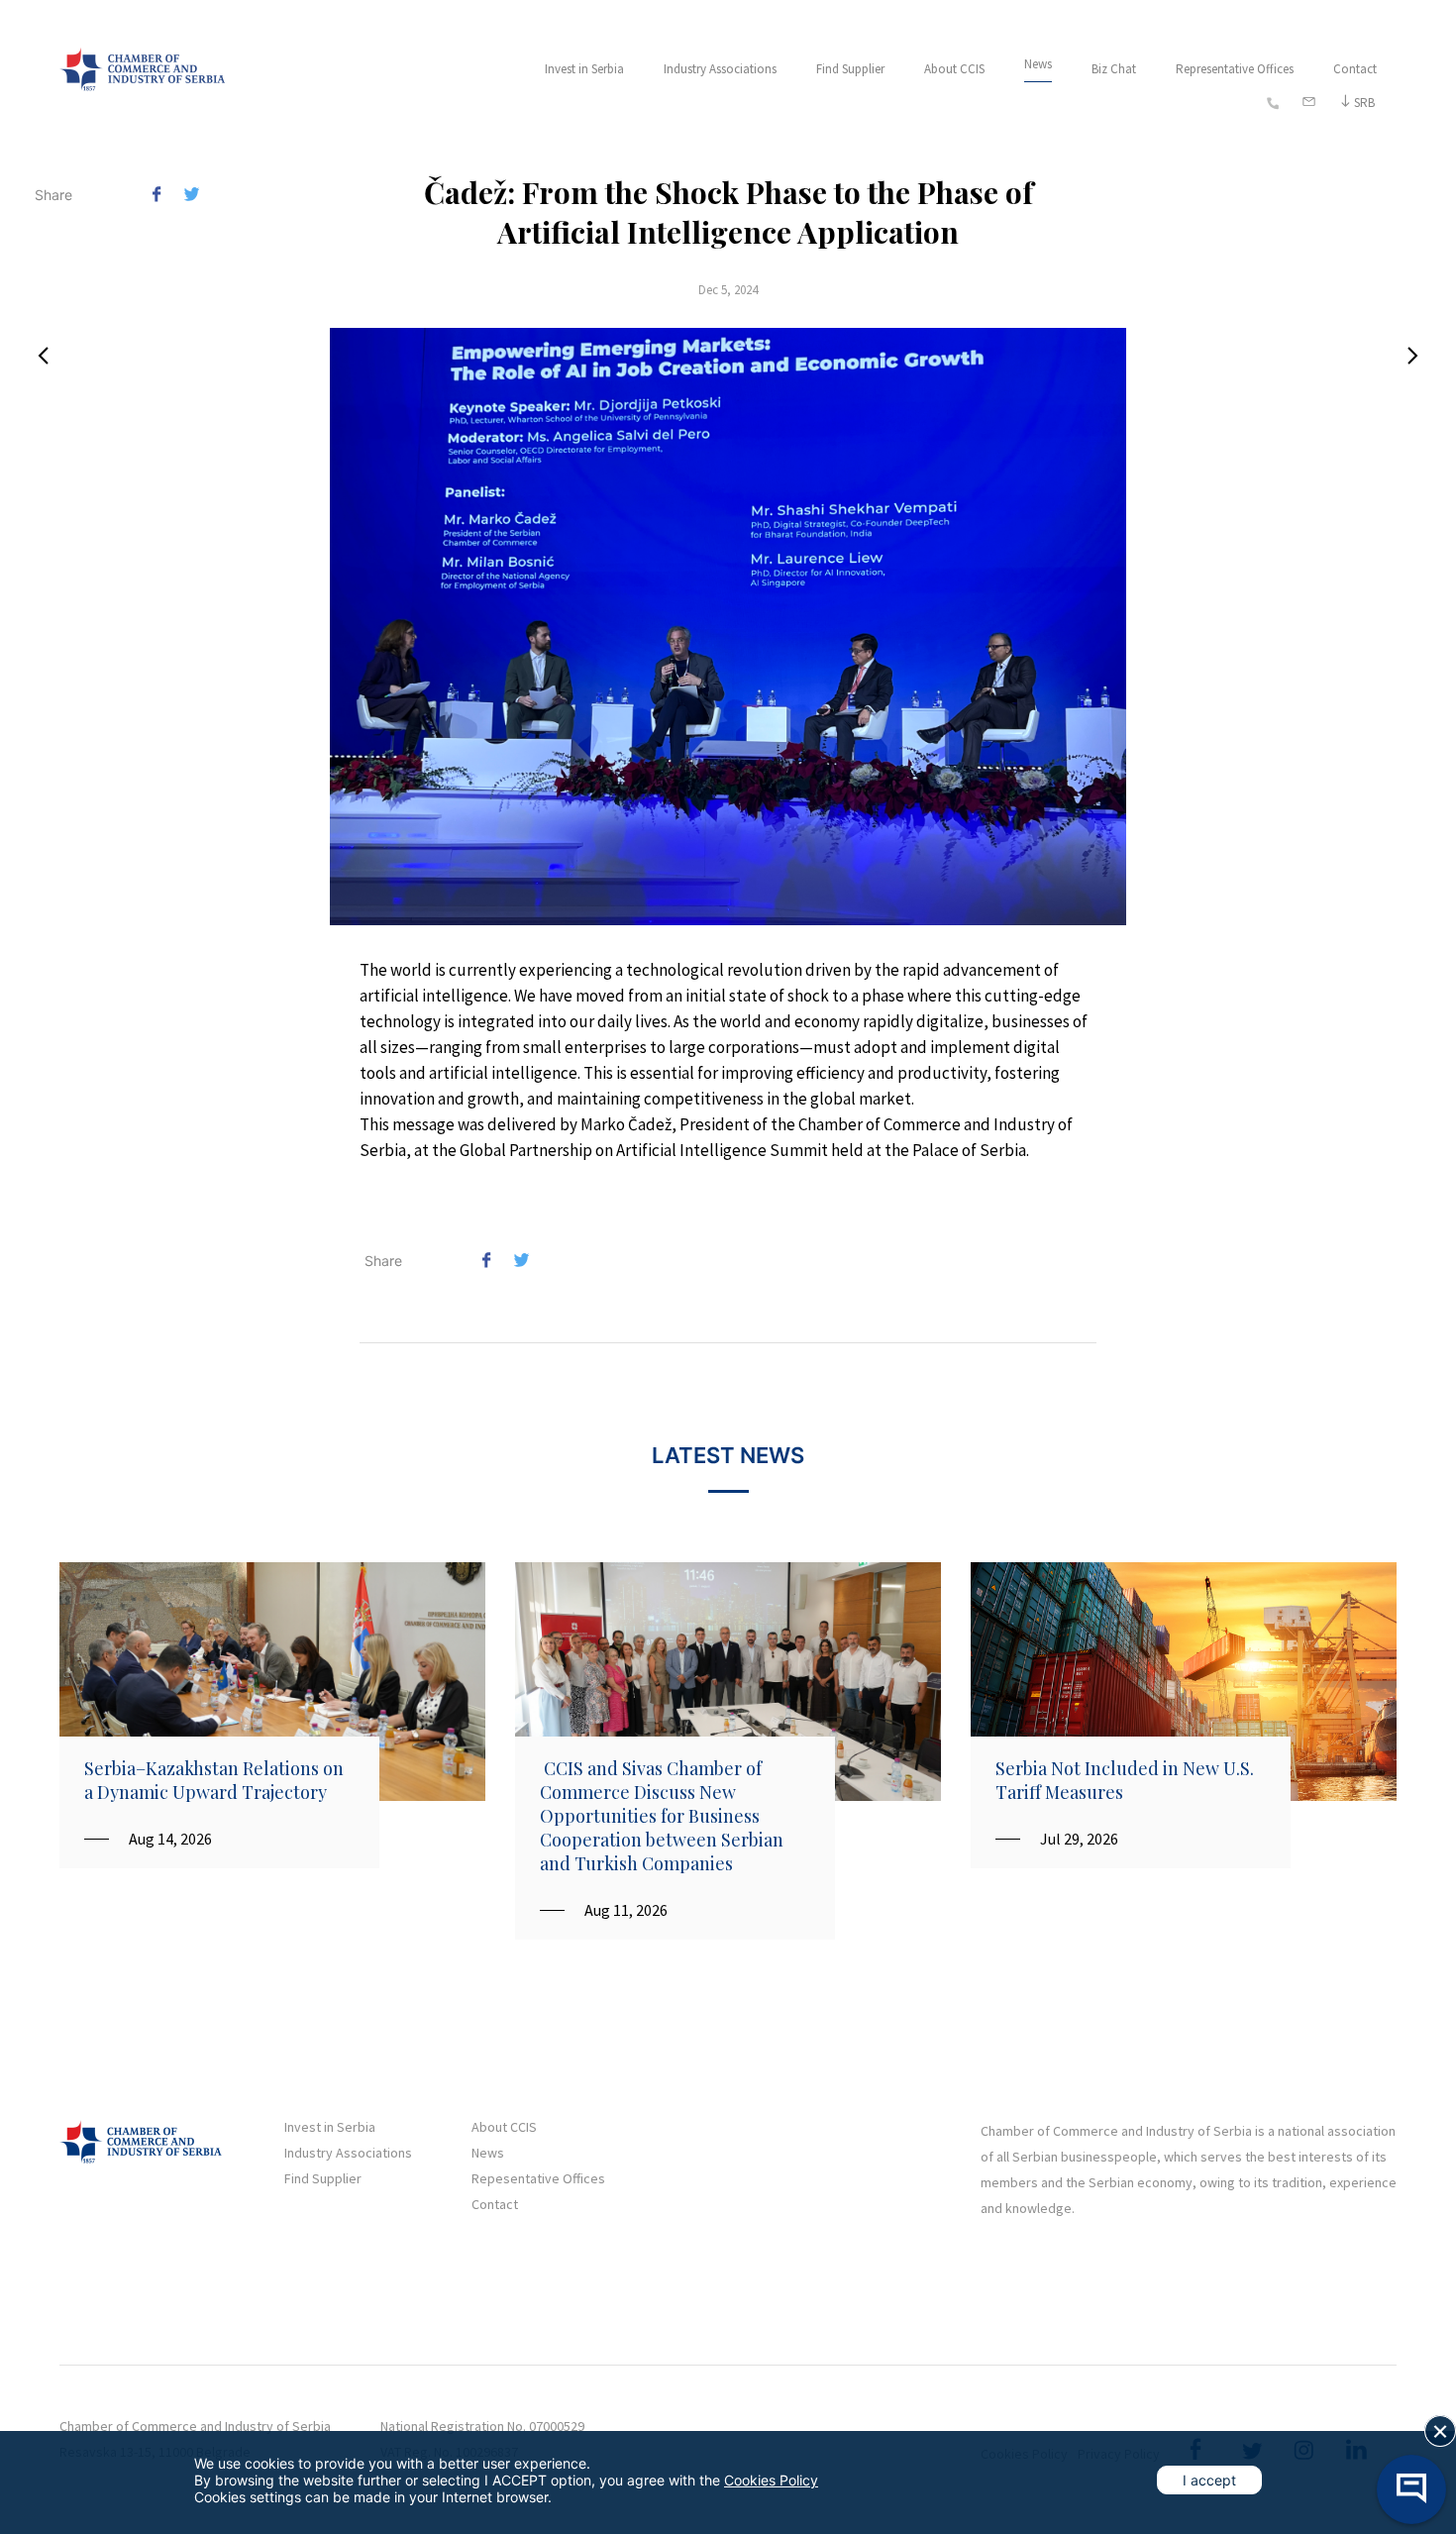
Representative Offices (1235, 69)
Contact (1355, 69)
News (1038, 64)
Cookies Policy (771, 2480)
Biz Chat (1114, 69)
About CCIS (954, 69)
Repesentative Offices (538, 2178)
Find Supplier (850, 69)
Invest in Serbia (584, 69)
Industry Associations (720, 69)
